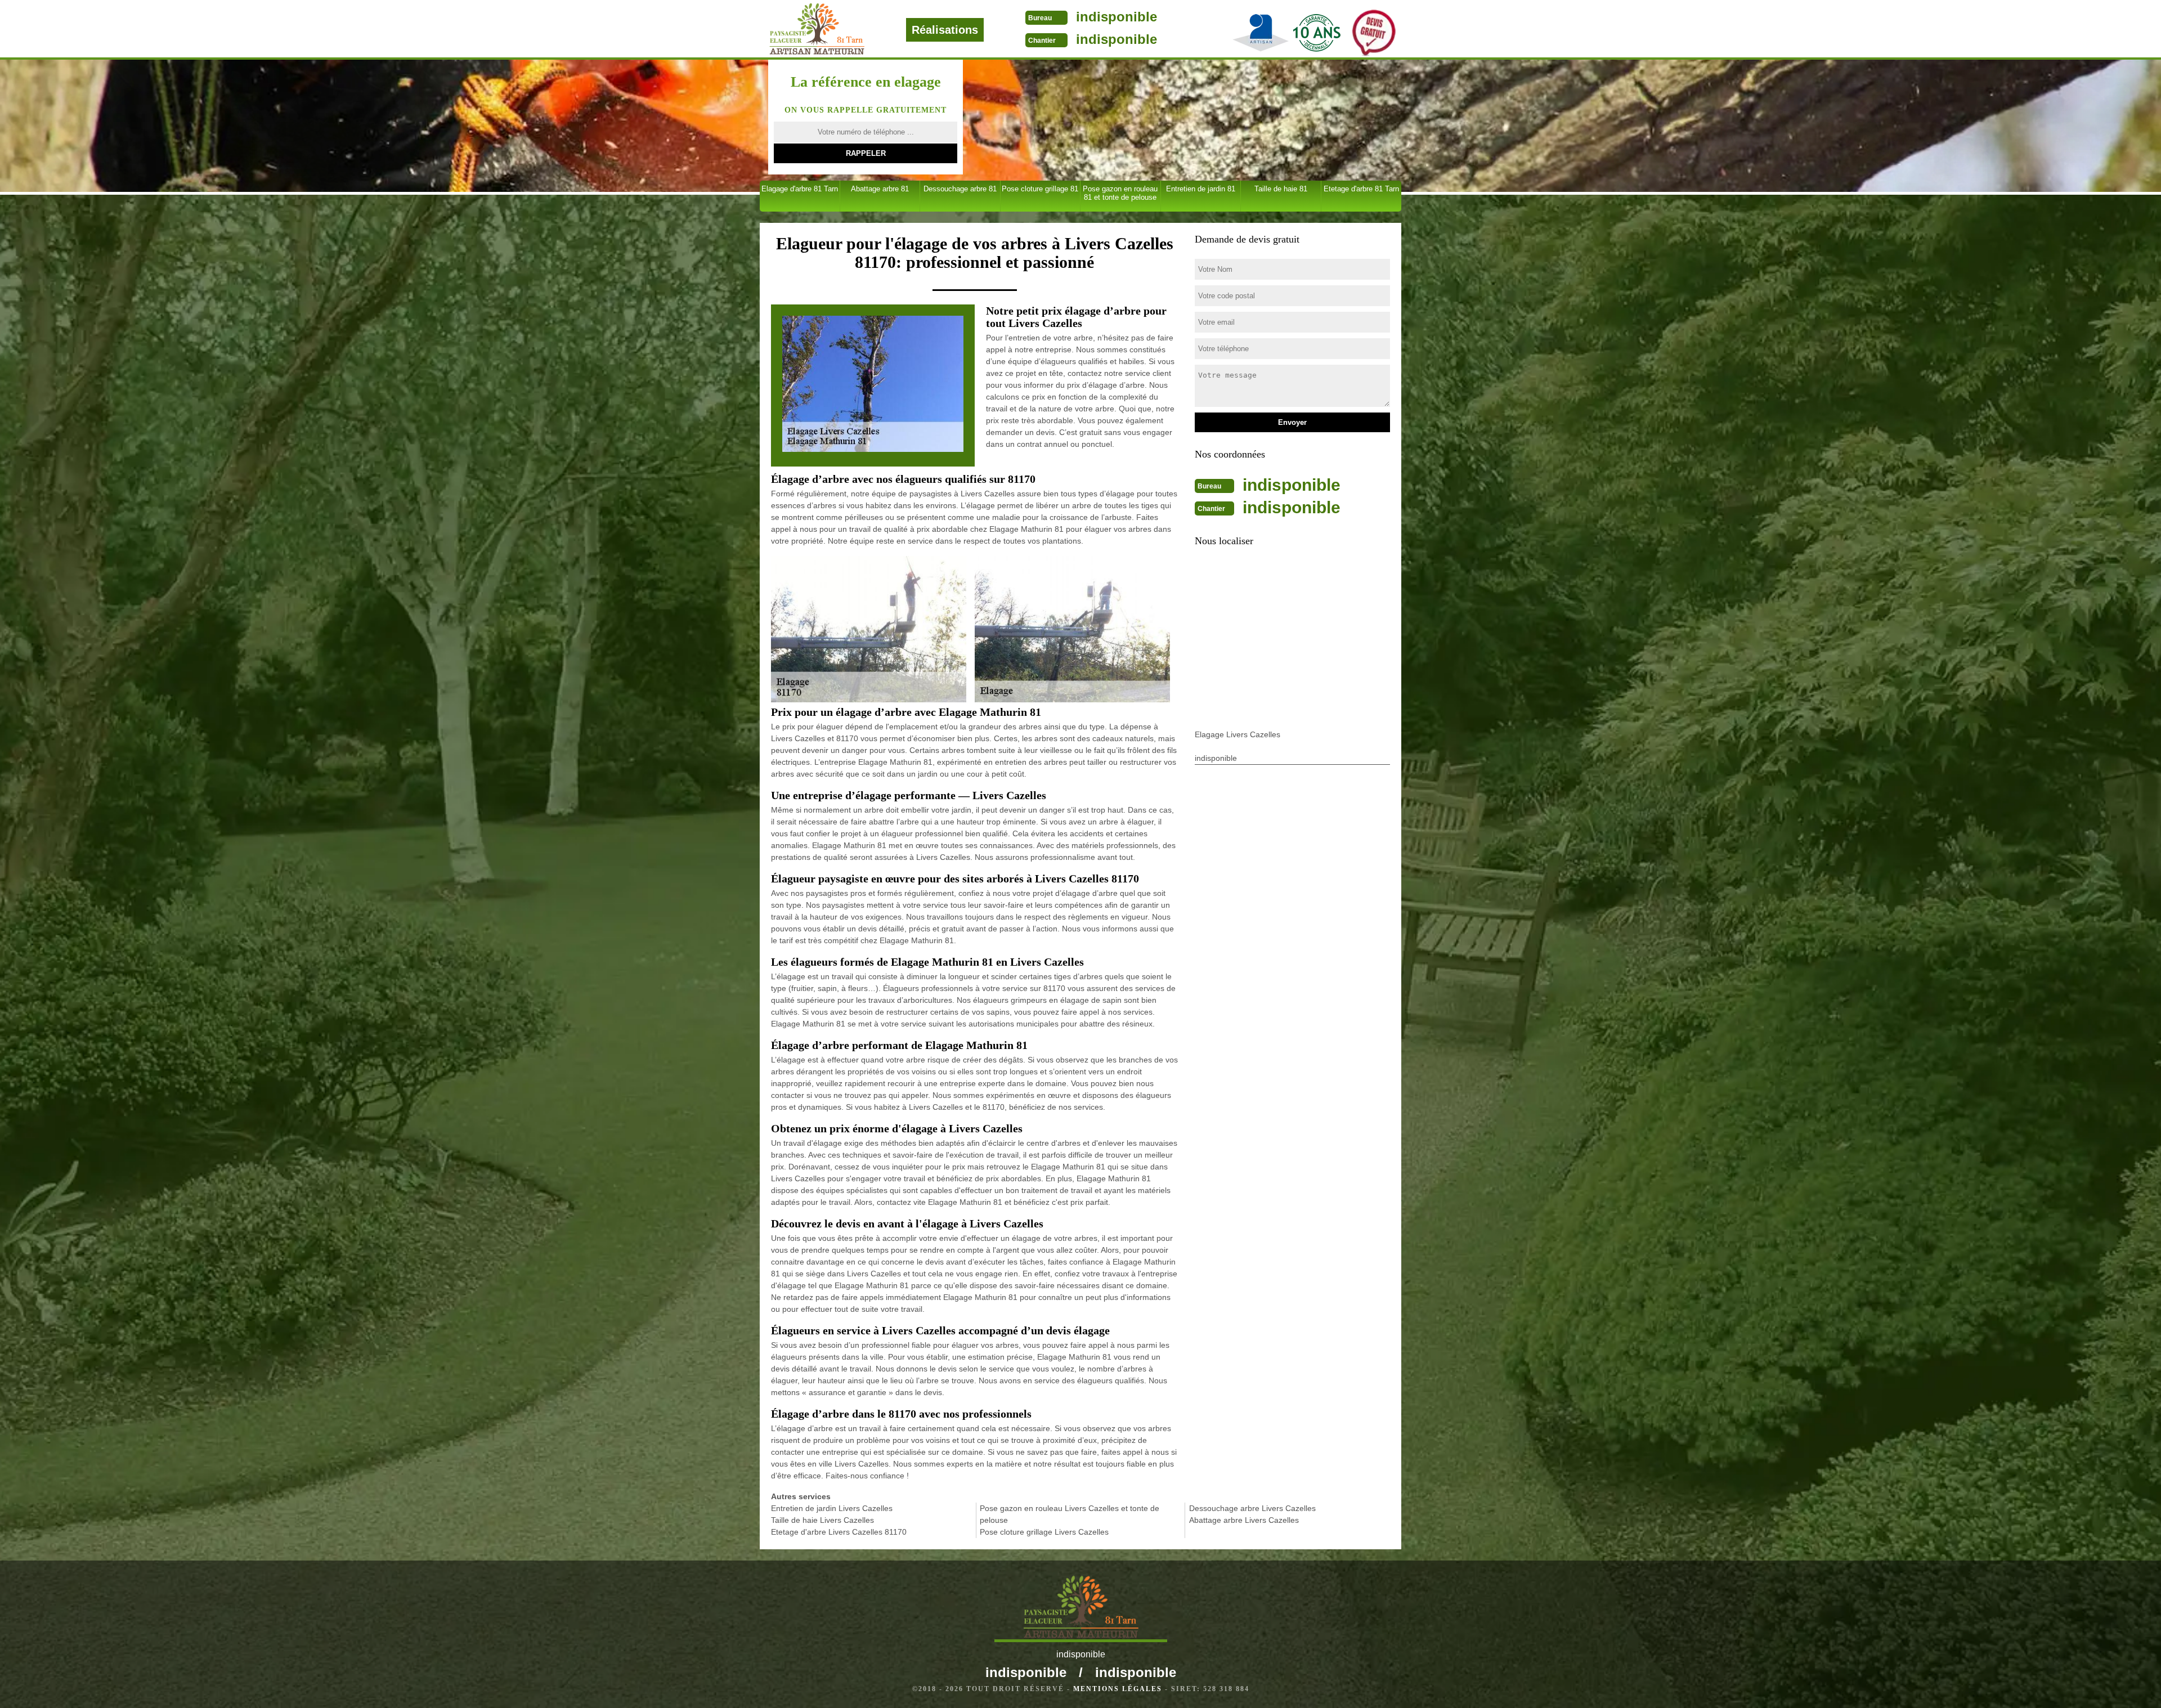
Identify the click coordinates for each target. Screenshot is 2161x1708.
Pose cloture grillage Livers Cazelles (1044, 1532)
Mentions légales (1118, 1689)
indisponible (1117, 17)
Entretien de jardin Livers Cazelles (832, 1508)
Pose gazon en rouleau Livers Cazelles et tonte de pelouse (1070, 1514)
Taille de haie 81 (1281, 189)
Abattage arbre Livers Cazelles (1244, 1520)
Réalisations (945, 30)
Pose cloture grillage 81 (1040, 189)
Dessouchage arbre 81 (960, 189)
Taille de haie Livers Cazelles (822, 1520)
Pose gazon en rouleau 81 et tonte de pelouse (1120, 193)
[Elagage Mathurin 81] (855, 29)
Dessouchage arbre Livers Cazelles (1252, 1508)
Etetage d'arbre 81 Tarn (1361, 189)
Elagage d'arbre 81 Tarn (800, 189)
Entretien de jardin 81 (1201, 189)
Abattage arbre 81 (880, 189)
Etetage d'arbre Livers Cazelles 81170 (839, 1532)
